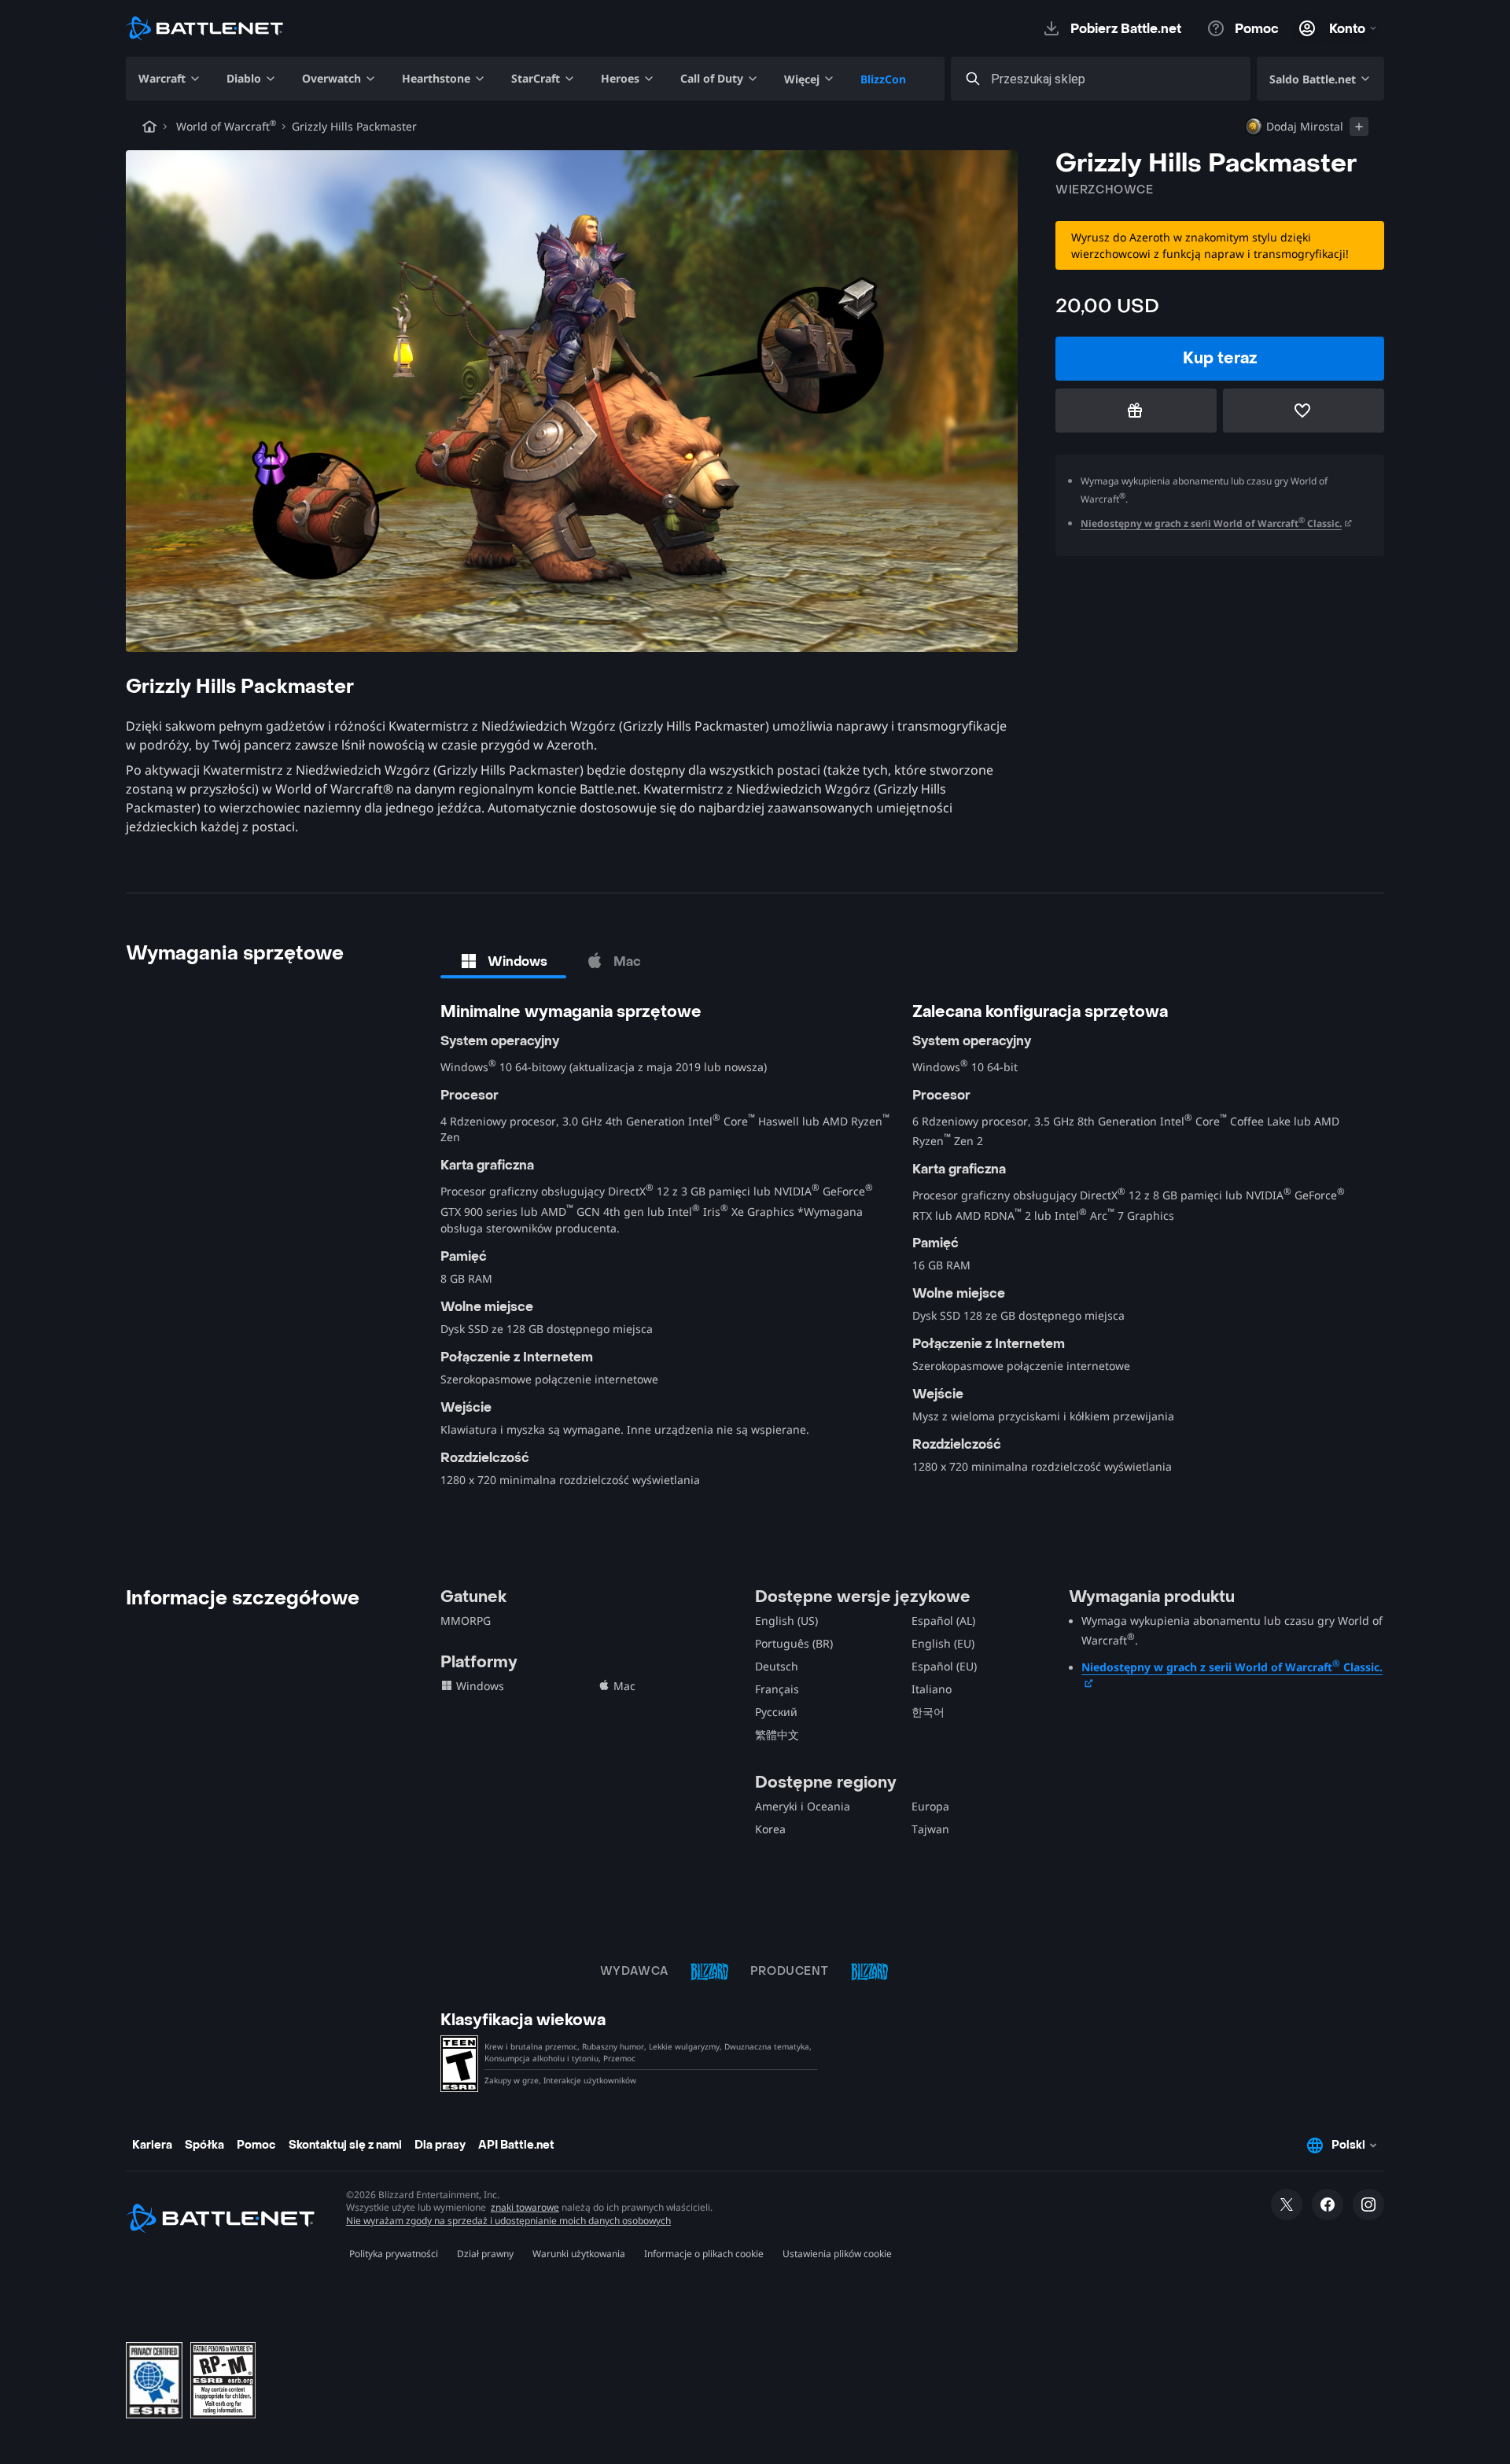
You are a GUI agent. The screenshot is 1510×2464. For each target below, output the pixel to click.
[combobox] (1115, 79)
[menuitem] (170, 79)
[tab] (503, 961)
